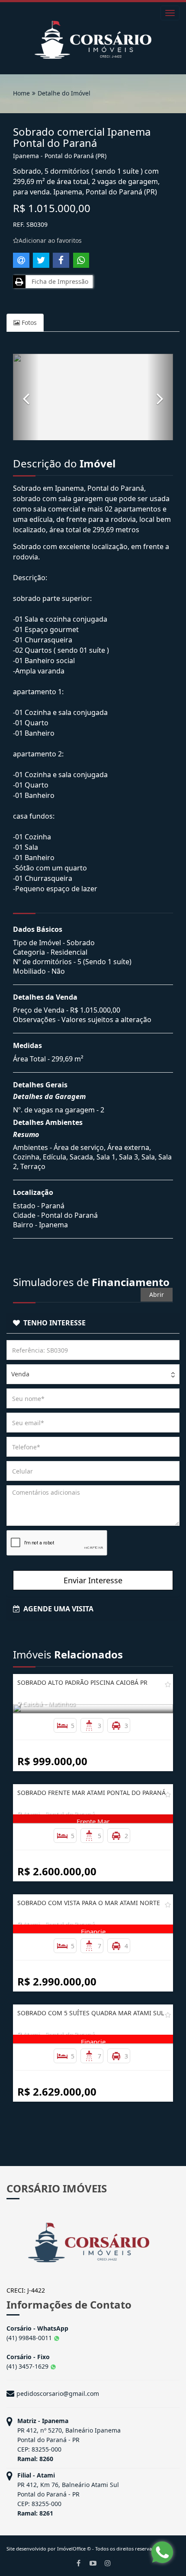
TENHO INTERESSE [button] (53, 1323)
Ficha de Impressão (58, 281)
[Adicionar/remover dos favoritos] (168, 1684)
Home (21, 93)
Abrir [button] (157, 1294)
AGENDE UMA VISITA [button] (57, 1609)
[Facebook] (78, 2563)
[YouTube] (93, 2563)
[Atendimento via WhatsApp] (162, 2552)
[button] (26, 397)
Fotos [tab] (28, 322)
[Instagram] (108, 2563)
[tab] (93, 1323)
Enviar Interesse (93, 1580)
